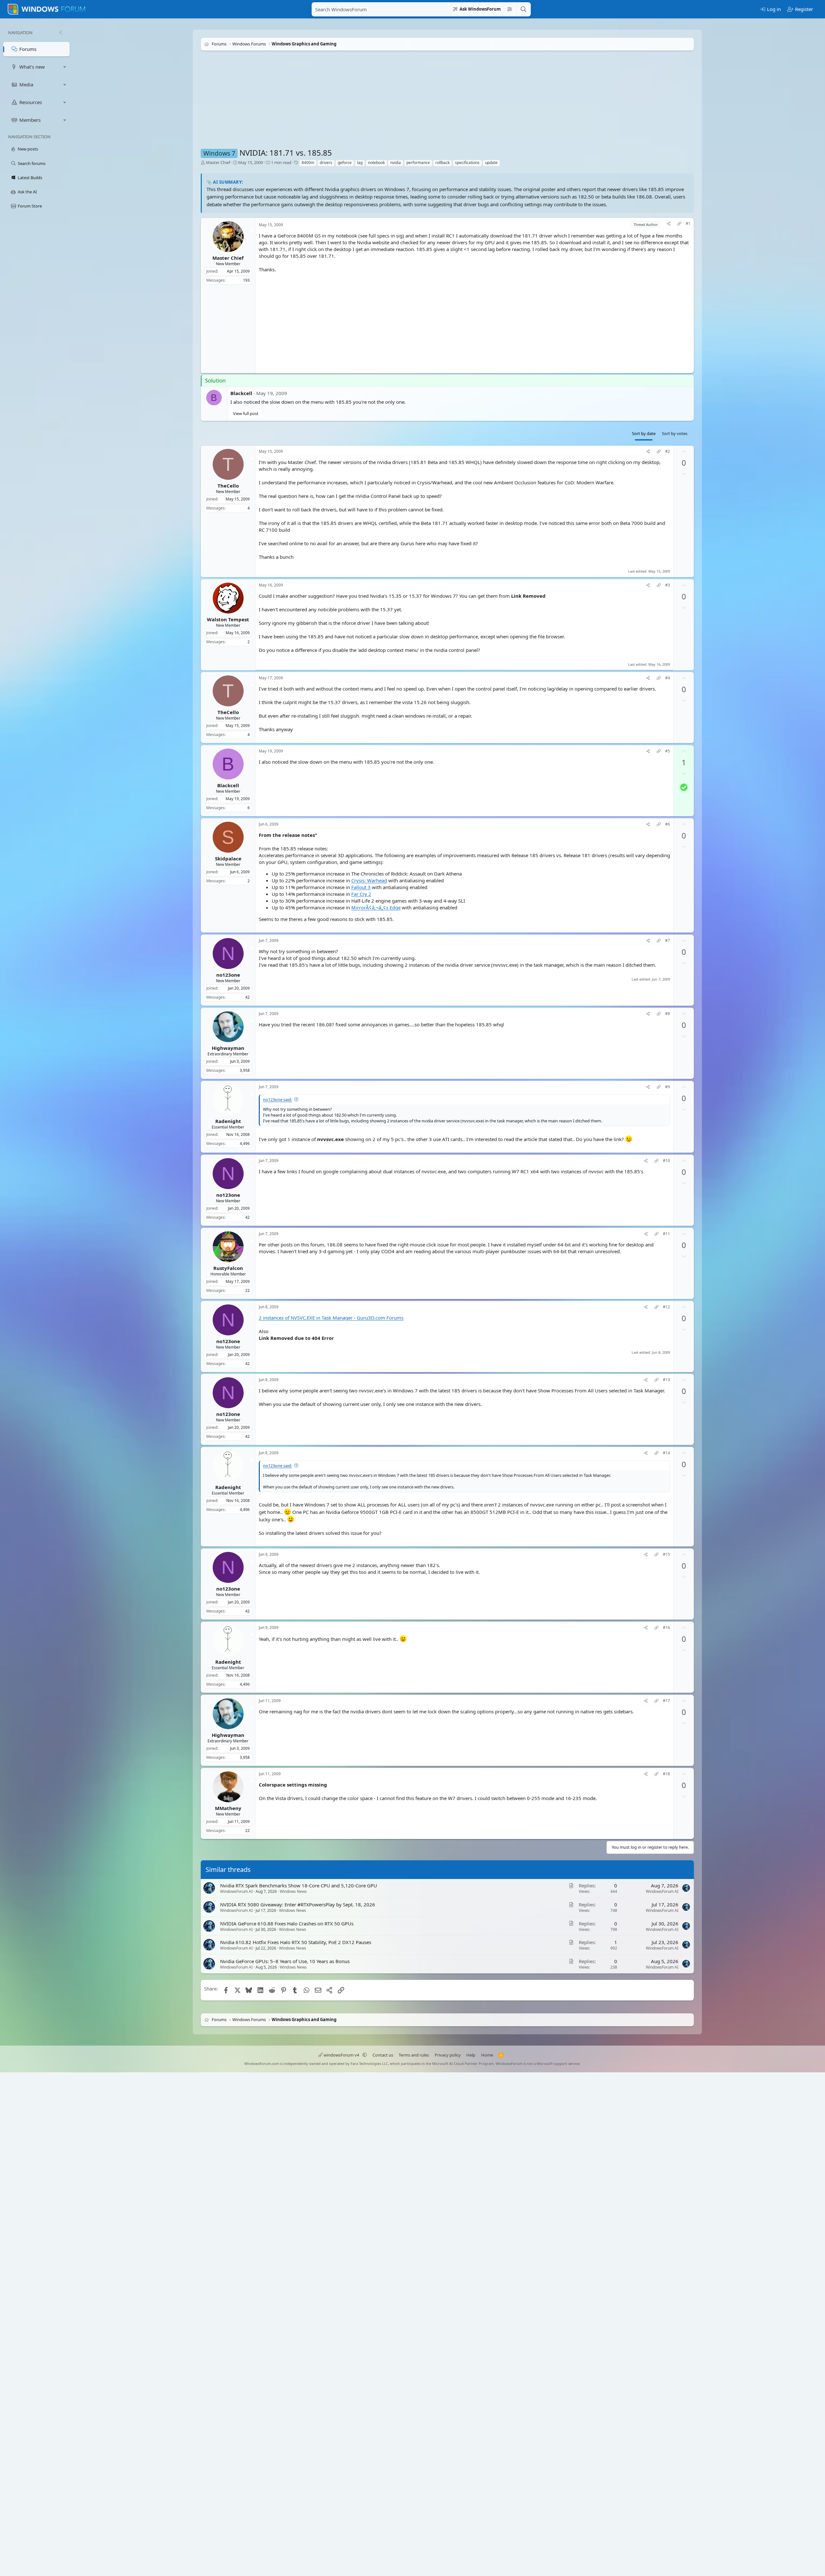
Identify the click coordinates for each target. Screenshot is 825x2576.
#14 (666, 1453)
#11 (666, 1234)
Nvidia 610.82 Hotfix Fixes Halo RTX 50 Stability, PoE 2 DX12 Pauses (296, 1942)
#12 (666, 1307)
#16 (666, 1628)
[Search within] (510, 9)
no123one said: (277, 1099)
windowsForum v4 (341, 2055)
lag (360, 163)
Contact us (383, 2055)
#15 (666, 1555)
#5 (668, 751)
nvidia (396, 163)
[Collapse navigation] (61, 33)
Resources (31, 102)
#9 (668, 1087)
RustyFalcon (228, 1268)
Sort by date (644, 433)
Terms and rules (414, 2055)
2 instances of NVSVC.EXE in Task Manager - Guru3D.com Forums (331, 1318)
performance (418, 163)
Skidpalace (228, 858)
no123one (228, 975)
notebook (376, 163)
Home (487, 2055)
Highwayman (228, 1048)
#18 (666, 1774)
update (491, 163)
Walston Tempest (228, 619)
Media (26, 84)
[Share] (669, 224)
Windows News (293, 1891)
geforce (345, 163)
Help (471, 2055)
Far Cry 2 (361, 894)
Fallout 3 (361, 887)
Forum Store (30, 206)
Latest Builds (30, 178)
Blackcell (241, 393)
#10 (666, 1161)
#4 (668, 678)
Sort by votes (675, 433)
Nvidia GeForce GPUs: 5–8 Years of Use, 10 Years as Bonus (285, 1961)
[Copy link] (679, 224)
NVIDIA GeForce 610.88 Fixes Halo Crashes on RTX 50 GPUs (287, 1923)
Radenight (228, 1121)
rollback (442, 163)
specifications (467, 163)
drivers (326, 163)
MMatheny (228, 1808)
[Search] (523, 9)
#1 (688, 224)
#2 (668, 451)
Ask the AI (27, 192)
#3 (668, 585)
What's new (32, 67)
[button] (65, 67)
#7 (668, 941)
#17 (666, 1701)
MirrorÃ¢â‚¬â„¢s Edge (376, 907)
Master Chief (218, 162)
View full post (246, 413)
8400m (308, 163)
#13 (666, 1380)
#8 (668, 1014)
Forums (28, 49)
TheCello (228, 486)
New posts (28, 149)
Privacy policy (448, 2055)
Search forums (32, 163)
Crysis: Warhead (369, 880)
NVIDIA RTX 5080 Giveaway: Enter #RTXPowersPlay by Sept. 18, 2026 (298, 1904)
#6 (668, 824)
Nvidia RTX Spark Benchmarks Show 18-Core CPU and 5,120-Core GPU (299, 1885)
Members (30, 120)
